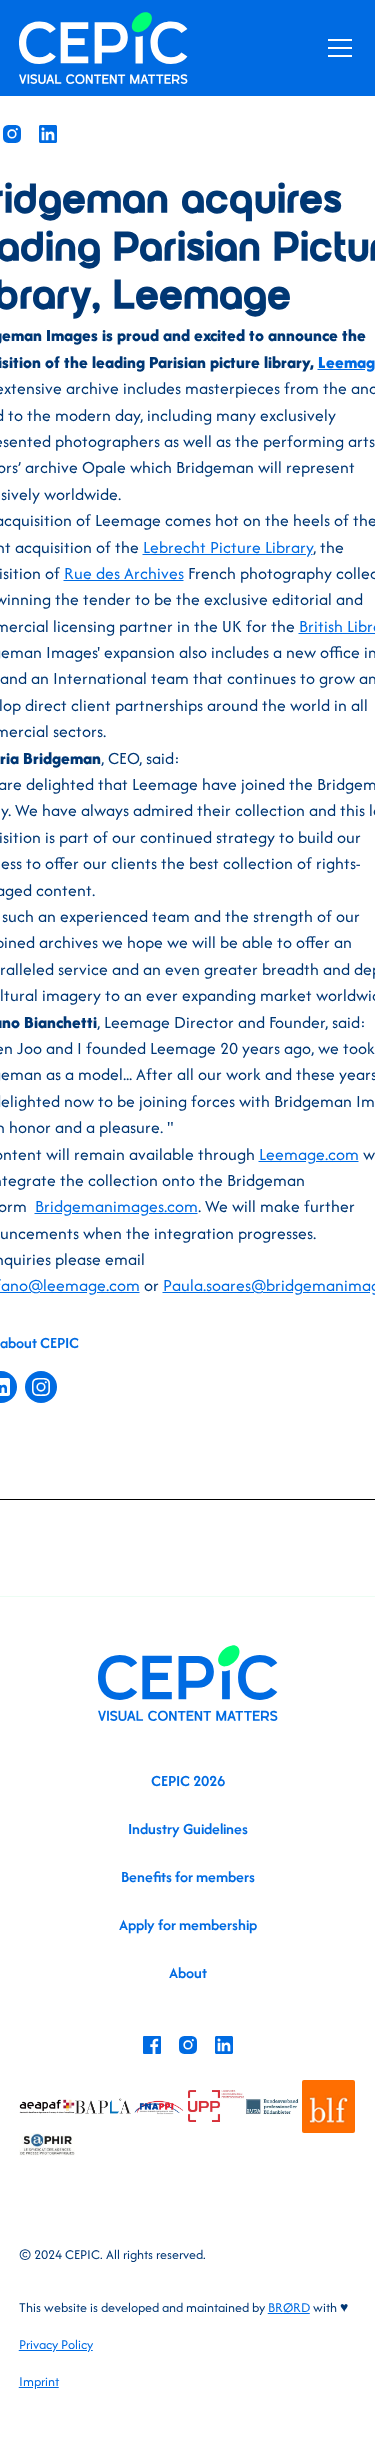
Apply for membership (188, 1924)
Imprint (39, 2381)
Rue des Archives (124, 573)
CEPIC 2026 (188, 1780)
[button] (336, 48)
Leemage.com (309, 1154)
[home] (103, 47)
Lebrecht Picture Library (228, 547)
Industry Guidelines (188, 1828)
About (188, 1972)
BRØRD (289, 2307)
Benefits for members (188, 1876)
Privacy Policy (56, 2344)
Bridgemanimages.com (116, 1206)
